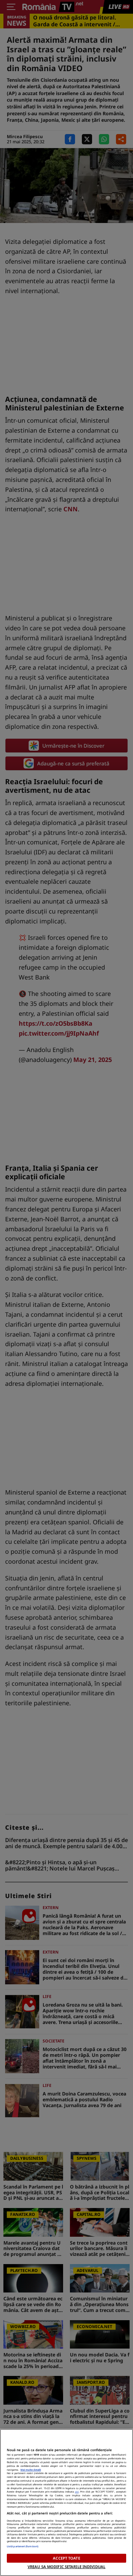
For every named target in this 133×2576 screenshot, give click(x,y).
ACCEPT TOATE (66, 2558)
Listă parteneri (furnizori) (23, 2546)
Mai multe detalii (31, 2470)
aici (77, 2492)
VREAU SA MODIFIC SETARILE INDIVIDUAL (66, 2567)
